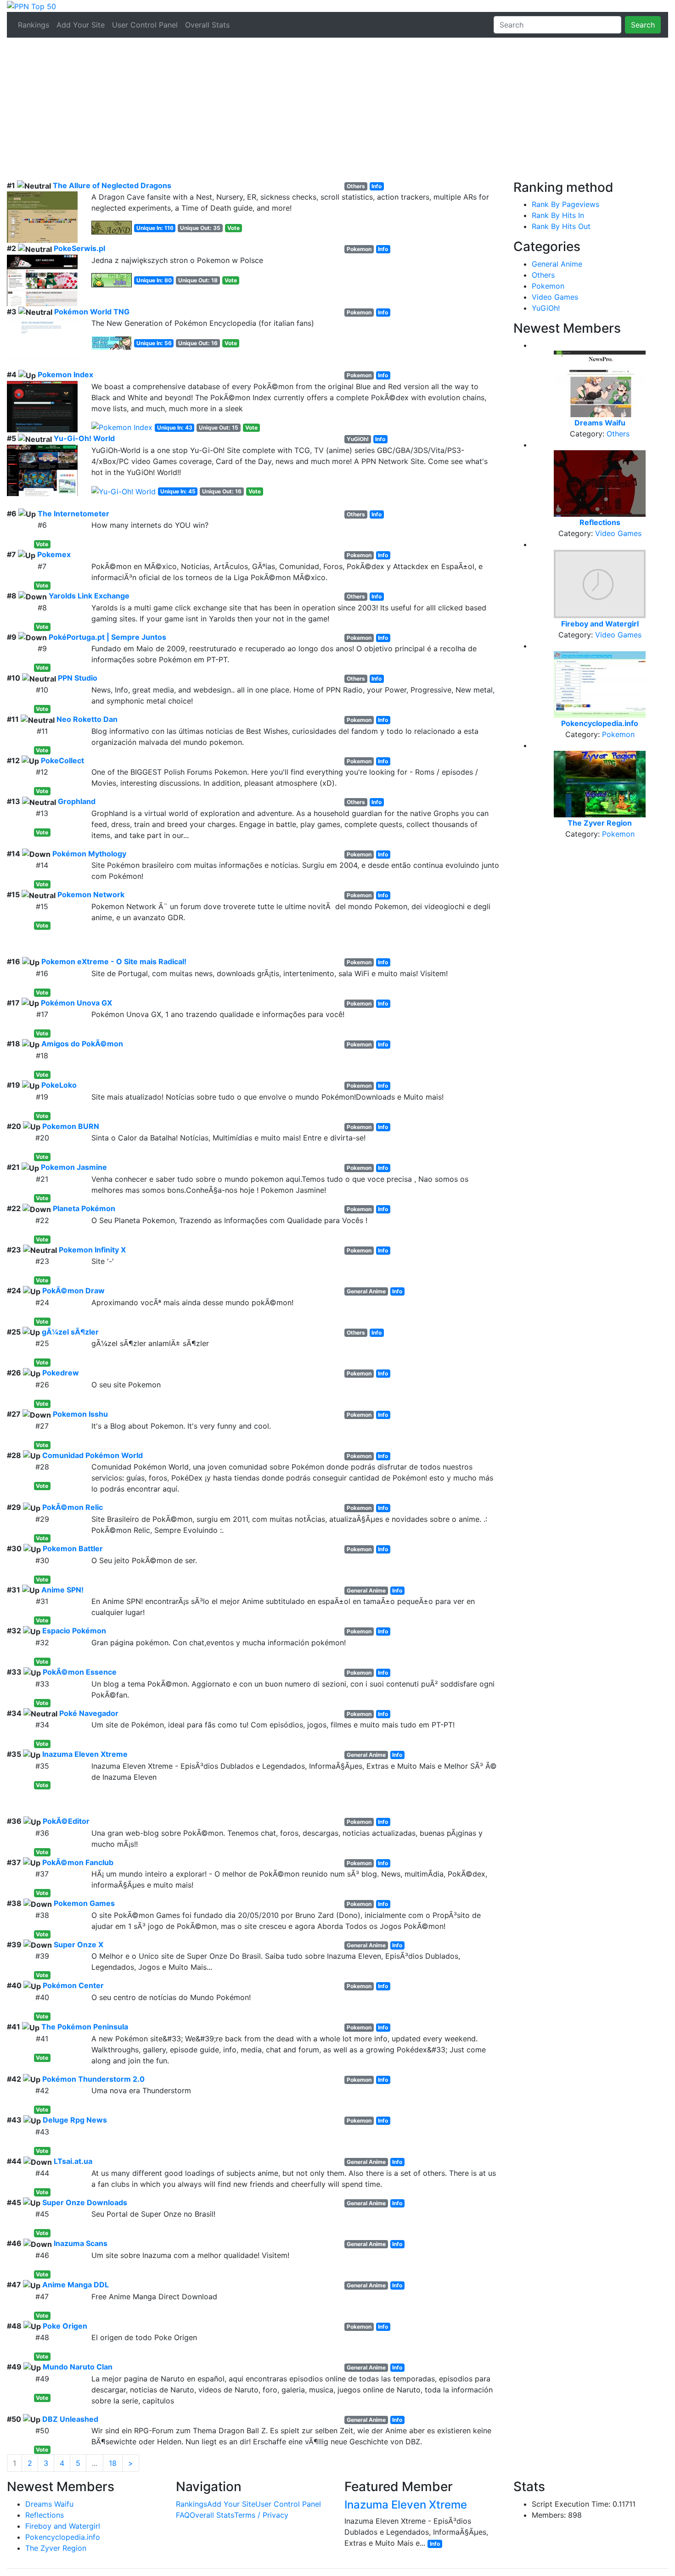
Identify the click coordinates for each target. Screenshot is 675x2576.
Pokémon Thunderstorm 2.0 (93, 2079)
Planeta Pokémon (84, 1208)
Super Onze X (79, 1945)
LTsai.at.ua (73, 2161)
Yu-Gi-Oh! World (84, 438)
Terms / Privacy (261, 2515)
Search (643, 25)
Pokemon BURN (71, 1126)
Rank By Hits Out (561, 226)
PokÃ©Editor (66, 1821)
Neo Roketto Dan (87, 719)
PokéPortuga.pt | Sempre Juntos (107, 637)
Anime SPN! (62, 1590)
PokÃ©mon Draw (73, 1291)
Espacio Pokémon (74, 1631)
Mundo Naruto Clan (78, 2367)
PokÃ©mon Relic (73, 1507)
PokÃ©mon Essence (80, 1672)
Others (543, 275)
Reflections (45, 2515)
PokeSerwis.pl (79, 248)
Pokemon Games (84, 1903)
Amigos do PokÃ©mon (82, 1044)
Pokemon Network (91, 894)
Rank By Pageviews (565, 204)
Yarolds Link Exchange (89, 596)
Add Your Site (81, 25)
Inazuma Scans (81, 2243)
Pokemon (548, 286)
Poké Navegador (89, 1713)
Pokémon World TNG (92, 312)
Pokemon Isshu (80, 1414)
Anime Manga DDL (76, 2285)
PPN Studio (78, 678)
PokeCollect (62, 760)
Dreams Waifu (49, 2504)
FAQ (183, 2515)
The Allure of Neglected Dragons (112, 185)
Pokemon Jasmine (74, 1167)
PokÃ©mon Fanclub (78, 1862)
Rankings (34, 25)
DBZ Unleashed (70, 2419)
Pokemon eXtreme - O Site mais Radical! (114, 961)
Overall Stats (207, 25)
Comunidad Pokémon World (93, 1455)
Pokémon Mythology (89, 854)
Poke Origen (65, 2326)
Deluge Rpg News (75, 2120)
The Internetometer (73, 514)
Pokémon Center (73, 1985)
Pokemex (54, 554)
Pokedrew (61, 1373)
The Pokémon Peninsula (85, 2027)
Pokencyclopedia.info (63, 2537)
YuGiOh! (546, 308)
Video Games (555, 297)
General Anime (557, 264)
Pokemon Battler (73, 1548)
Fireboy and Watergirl (63, 2526)
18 (113, 2463)
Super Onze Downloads (85, 2202)
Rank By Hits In (558, 215)
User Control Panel (145, 25)
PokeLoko (59, 1085)
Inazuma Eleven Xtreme (85, 1754)
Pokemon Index (65, 374)
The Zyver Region (56, 2548)
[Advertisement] (337, 111)
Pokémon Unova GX (76, 1003)
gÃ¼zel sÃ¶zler (70, 1332)
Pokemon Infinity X (92, 1250)
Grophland (77, 801)
